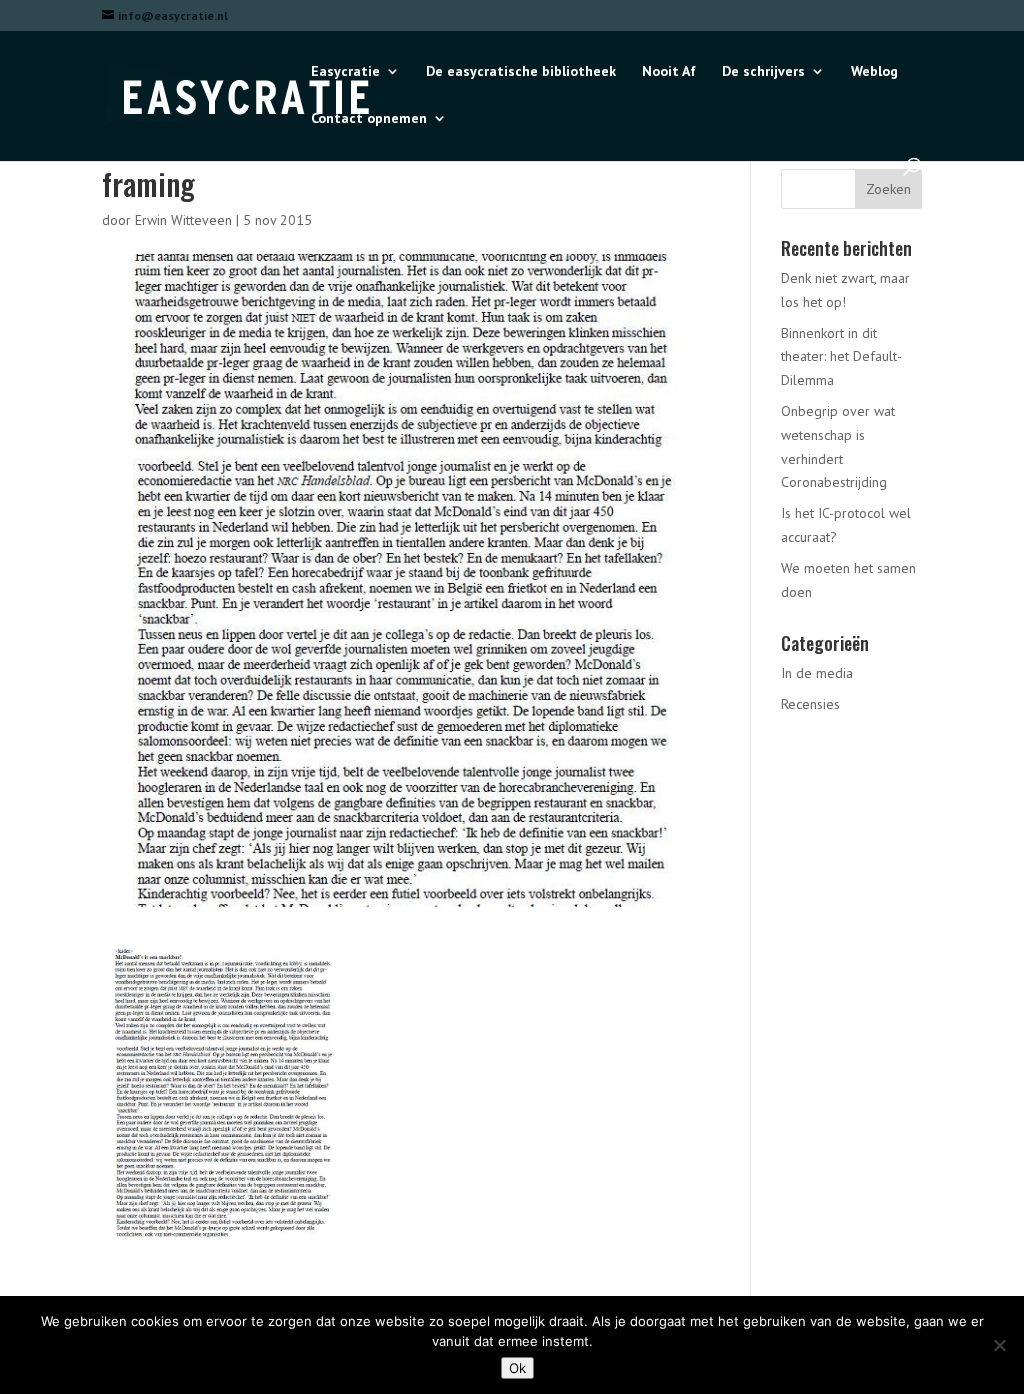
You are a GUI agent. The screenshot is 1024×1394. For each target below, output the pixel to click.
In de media (817, 673)
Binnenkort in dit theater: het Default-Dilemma (841, 357)
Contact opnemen (369, 119)
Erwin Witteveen (183, 220)
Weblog (874, 72)
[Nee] (999, 1345)
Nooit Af (669, 72)
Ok (517, 1368)
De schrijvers (763, 72)
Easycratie (345, 72)
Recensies (810, 704)
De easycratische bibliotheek (521, 72)
